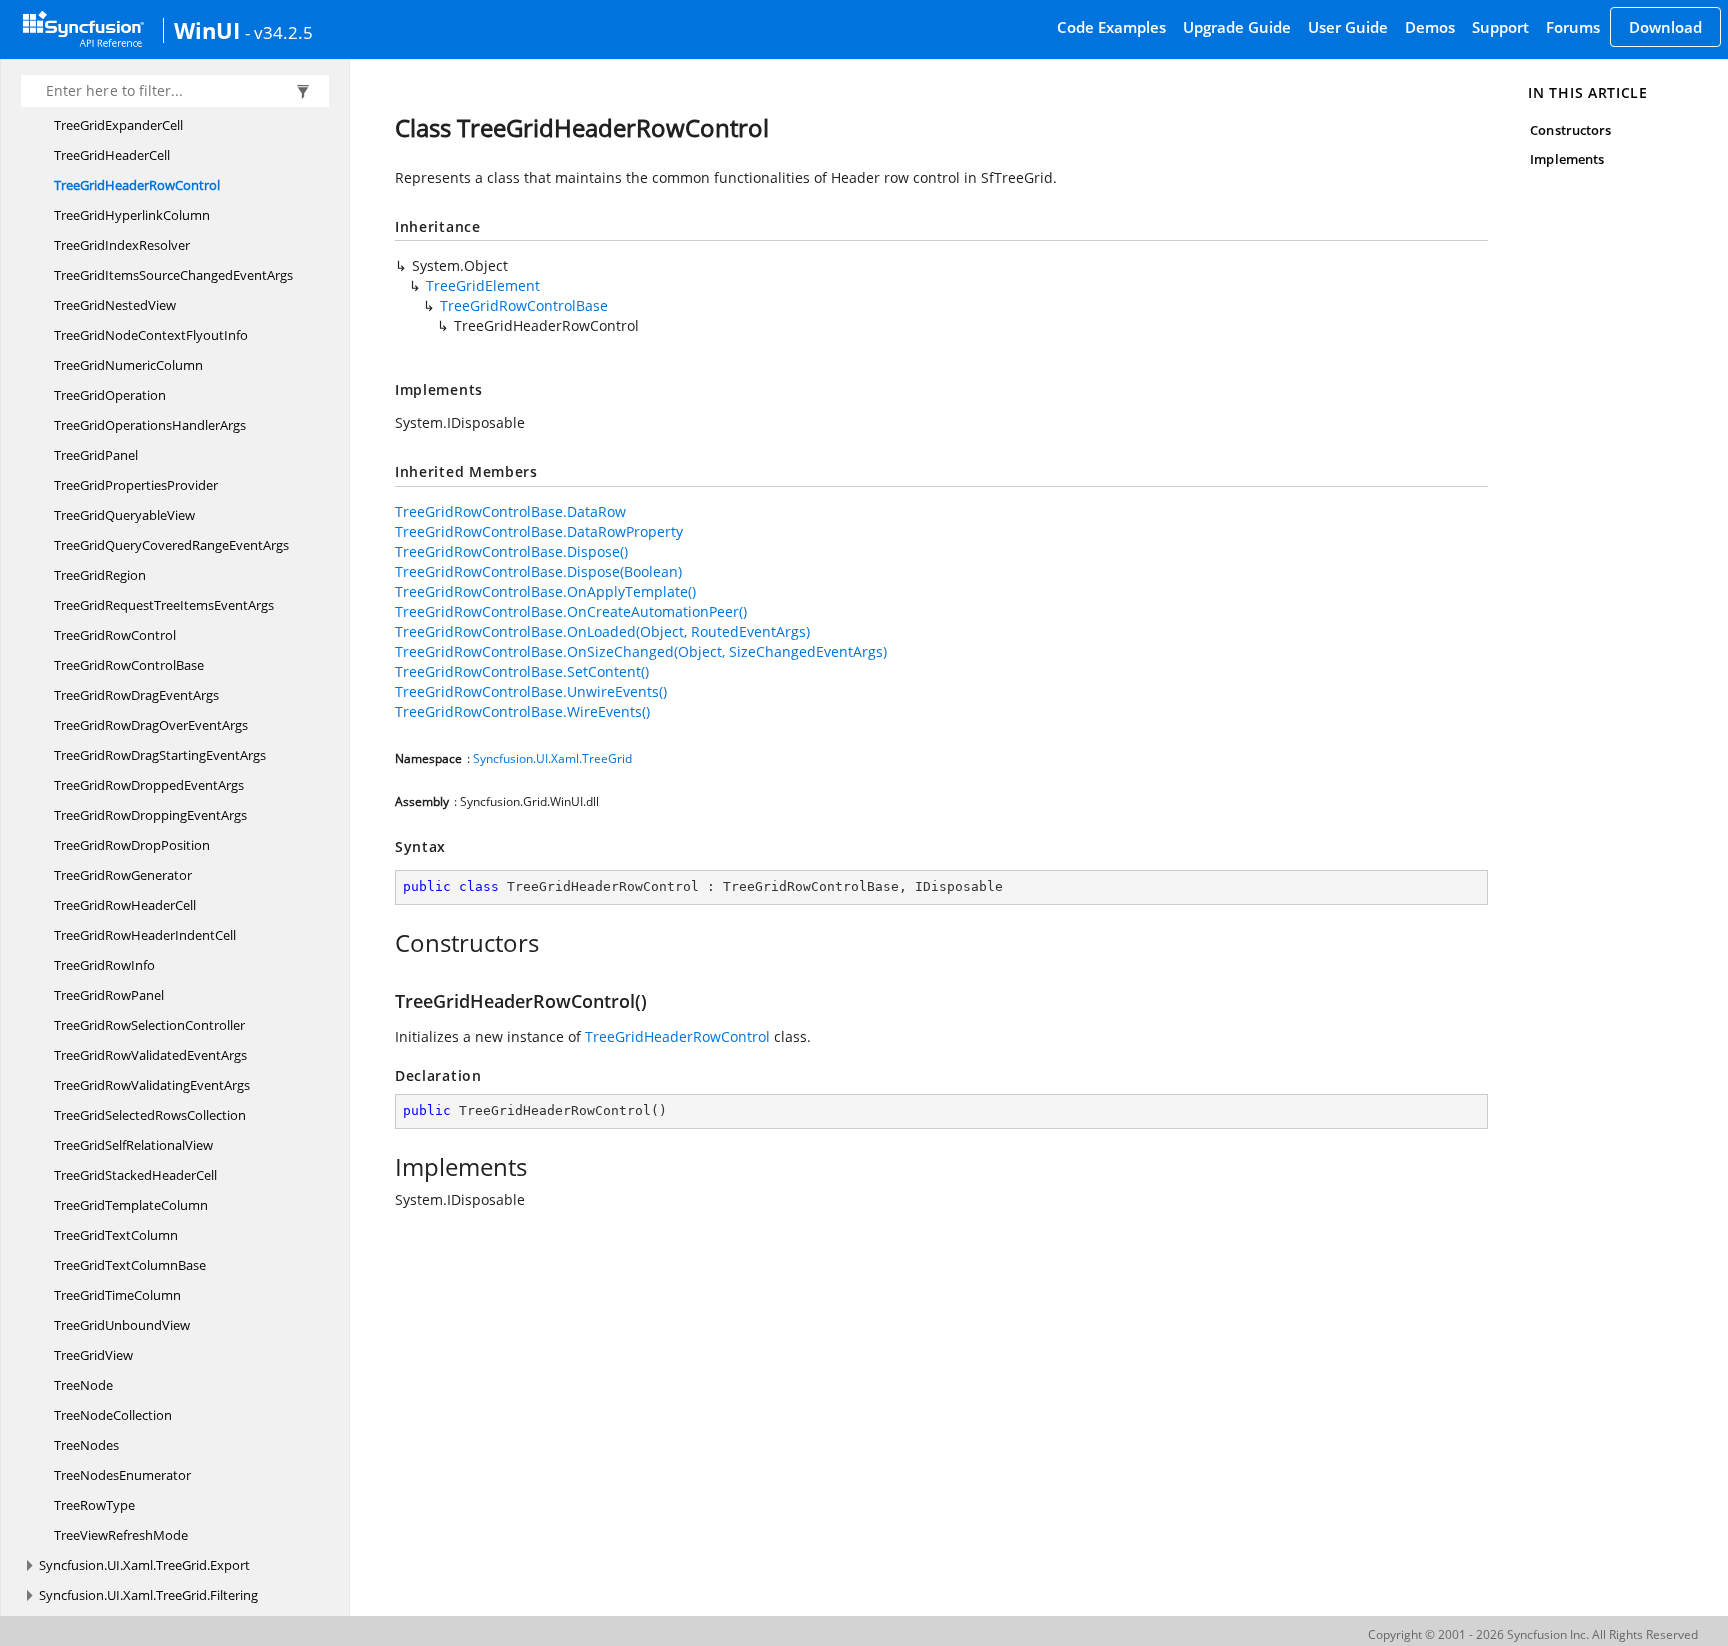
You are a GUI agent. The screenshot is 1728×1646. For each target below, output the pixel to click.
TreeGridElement (483, 285)
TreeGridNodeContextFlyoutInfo (151, 335)
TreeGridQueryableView (124, 515)
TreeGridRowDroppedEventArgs (149, 785)
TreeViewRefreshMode (121, 1535)
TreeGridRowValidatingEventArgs (152, 1085)
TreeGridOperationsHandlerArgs (150, 425)
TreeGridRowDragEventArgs (136, 695)
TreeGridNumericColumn (128, 365)
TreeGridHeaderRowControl (137, 185)
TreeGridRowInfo (104, 965)
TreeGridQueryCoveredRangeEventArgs (171, 545)
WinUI (207, 30)
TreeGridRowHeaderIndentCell (145, 935)
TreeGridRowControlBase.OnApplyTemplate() (545, 591)
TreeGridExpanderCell (118, 125)
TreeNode (83, 1385)
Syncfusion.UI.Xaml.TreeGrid (552, 758)
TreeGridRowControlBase (129, 665)
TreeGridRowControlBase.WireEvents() (522, 711)
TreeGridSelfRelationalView (133, 1145)
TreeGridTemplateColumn (131, 1205)
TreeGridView (93, 1355)
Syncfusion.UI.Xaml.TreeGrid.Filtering (148, 1595)
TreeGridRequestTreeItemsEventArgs (164, 605)
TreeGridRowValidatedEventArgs (150, 1055)
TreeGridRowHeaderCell (125, 905)
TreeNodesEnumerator (122, 1475)
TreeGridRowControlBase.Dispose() (511, 551)
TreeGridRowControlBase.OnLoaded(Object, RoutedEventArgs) (602, 631)
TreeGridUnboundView (122, 1325)
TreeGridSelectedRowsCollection (150, 1115)
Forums (1573, 27)
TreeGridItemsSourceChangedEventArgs (173, 275)
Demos (1430, 27)
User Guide (1348, 27)
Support (1500, 27)
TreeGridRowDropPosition (132, 845)
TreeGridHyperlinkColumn (132, 215)
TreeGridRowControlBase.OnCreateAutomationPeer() (571, 611)
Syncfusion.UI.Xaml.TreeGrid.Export (144, 1565)
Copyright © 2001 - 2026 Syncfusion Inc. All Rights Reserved (1533, 1634)
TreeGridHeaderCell (112, 155)
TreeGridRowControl (115, 635)
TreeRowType (94, 1505)
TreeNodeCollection (113, 1415)
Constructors (1570, 130)
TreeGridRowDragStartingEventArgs (160, 755)
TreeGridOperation (110, 395)
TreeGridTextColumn (116, 1235)
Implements (1567, 159)
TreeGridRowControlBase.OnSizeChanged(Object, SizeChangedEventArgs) (641, 651)
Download (1665, 27)
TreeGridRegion (100, 575)
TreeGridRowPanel (109, 995)
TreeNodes (86, 1445)
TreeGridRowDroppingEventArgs (150, 815)
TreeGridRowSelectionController (149, 1025)
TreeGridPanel (96, 455)
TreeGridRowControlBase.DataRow (510, 511)
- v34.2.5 (279, 32)
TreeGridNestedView (115, 305)
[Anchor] (384, 943)
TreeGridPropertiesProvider (136, 485)
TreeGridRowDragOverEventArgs (151, 725)
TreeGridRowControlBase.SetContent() (522, 671)
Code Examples (1111, 27)
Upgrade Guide (1237, 27)
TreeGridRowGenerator (123, 875)
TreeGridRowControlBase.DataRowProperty (539, 531)
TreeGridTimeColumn (117, 1295)
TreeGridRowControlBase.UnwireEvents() (531, 691)
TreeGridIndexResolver (122, 245)
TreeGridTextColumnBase (130, 1265)
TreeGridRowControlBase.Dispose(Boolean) (538, 571)
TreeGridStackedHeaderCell (135, 1175)
